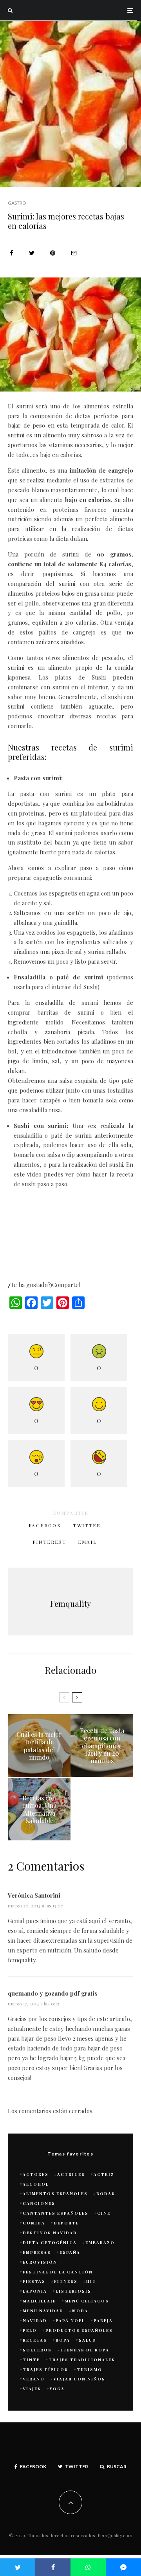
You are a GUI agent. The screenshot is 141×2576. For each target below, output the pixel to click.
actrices (71, 2174)
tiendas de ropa (85, 2350)
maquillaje (39, 2301)
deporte (66, 2223)
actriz (104, 2174)
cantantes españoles (56, 2213)
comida (34, 2223)
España (70, 2252)
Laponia (35, 2291)
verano (34, 2379)
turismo (89, 2369)
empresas (37, 2252)
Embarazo (100, 2242)
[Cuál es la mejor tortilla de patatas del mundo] (39, 1746)
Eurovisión (40, 2262)
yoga (57, 2389)
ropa (63, 2340)
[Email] (74, 253)
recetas (35, 2340)
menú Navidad (43, 2311)
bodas (106, 2193)
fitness (66, 2281)
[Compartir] (12, 253)
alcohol (36, 2184)
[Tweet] (32, 253)
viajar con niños (79, 2379)
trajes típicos (45, 2369)
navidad (35, 2320)
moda (80, 2311)
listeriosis (73, 2291)
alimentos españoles (55, 2193)
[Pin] (53, 253)
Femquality (70, 1603)
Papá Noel (70, 2320)
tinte (31, 2360)
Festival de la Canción (58, 2272)
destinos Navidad (50, 2233)
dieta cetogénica (50, 2242)
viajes (32, 2389)
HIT (91, 2281)
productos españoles (79, 2330)
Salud (88, 2340)
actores (36, 2174)
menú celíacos (87, 2301)
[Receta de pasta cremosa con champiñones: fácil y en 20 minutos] (102, 1746)
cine (104, 2213)
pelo (30, 2330)
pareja (103, 2320)
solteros (37, 2350)
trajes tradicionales (82, 2360)
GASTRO (17, 203)
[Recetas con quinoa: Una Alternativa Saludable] (39, 1809)
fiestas (34, 2281)
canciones (39, 2203)
